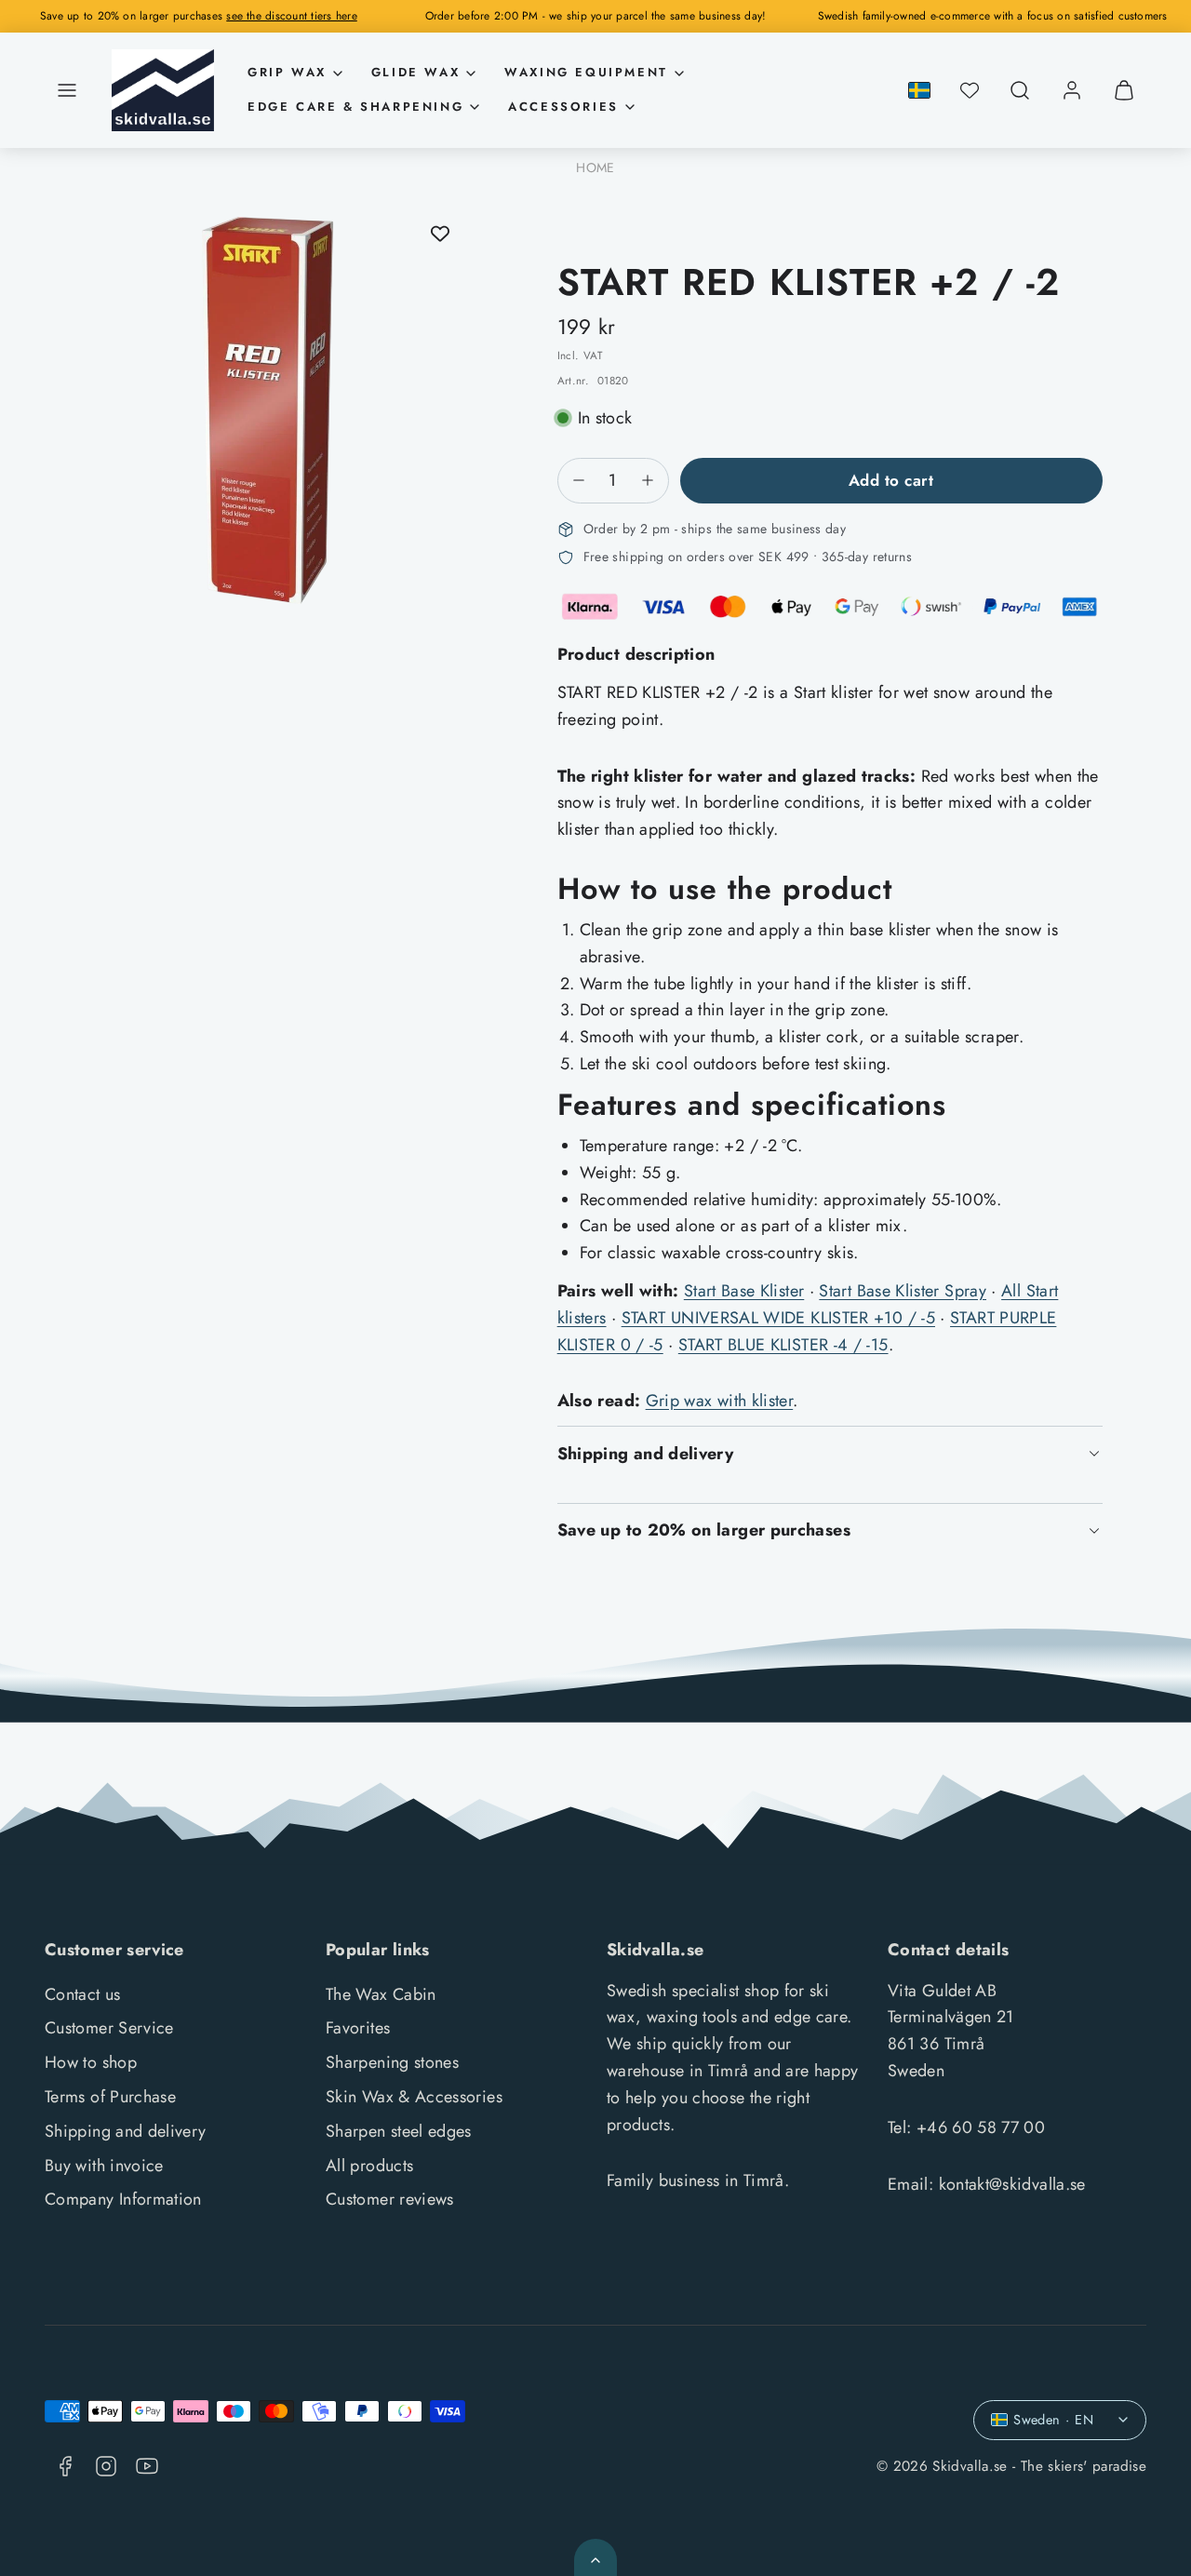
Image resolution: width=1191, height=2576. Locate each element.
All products (369, 2166)
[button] (67, 90)
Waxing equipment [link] (586, 72)
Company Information (123, 2199)
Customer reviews (390, 2199)
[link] (1072, 90)
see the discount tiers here (291, 16)
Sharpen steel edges (399, 2131)
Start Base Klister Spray (903, 1291)
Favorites (358, 2028)
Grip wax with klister (720, 1401)
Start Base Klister (744, 1291)
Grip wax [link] (287, 72)
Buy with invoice (104, 2166)
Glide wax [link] (415, 72)
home (595, 168)
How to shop (91, 2062)
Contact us (83, 1994)
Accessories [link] (563, 107)
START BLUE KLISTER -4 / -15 (783, 1345)
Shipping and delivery (126, 2131)
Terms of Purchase (110, 2097)
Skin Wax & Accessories (414, 2097)
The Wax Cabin (381, 1994)
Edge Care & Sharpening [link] (355, 107)
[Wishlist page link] (970, 90)
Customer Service (109, 2028)
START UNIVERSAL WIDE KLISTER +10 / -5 (778, 1318)
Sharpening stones (392, 2062)
